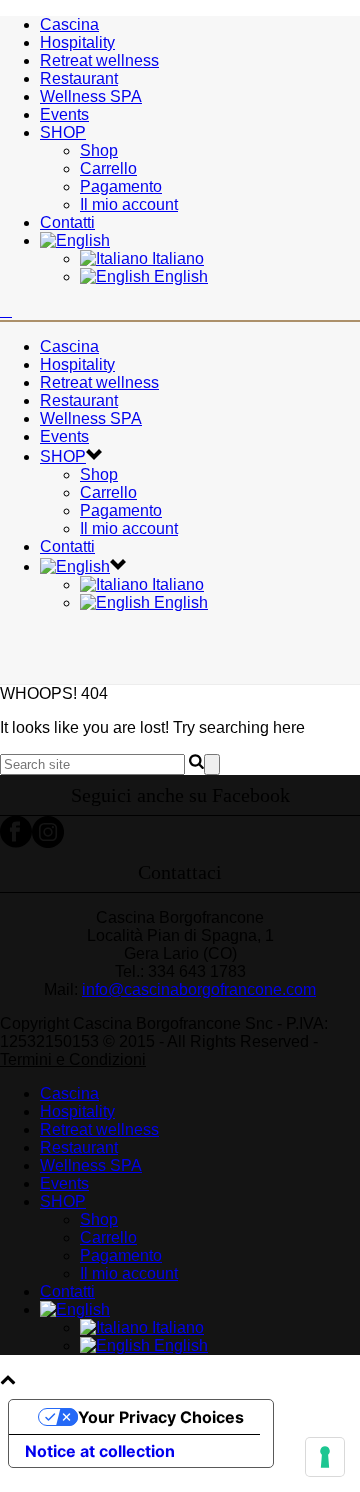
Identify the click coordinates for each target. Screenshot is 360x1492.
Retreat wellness (99, 60)
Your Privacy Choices (161, 1417)
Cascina (69, 24)
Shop (99, 150)
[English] (75, 240)
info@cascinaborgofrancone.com (199, 989)
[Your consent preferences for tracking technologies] (325, 1457)
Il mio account (129, 204)
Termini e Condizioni (73, 1059)
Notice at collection (100, 1451)
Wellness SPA (91, 96)
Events (64, 114)
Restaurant (79, 78)
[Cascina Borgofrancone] (6, 310)
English (179, 276)
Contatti (67, 222)
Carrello (108, 168)
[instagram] (48, 842)
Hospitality (77, 42)
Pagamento (121, 186)
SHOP (63, 132)
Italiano (176, 258)
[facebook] (16, 842)
